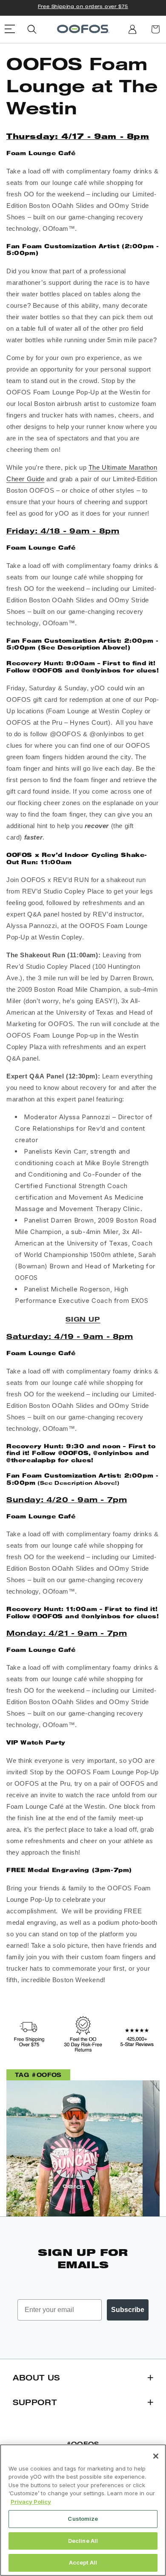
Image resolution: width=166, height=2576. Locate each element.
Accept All (83, 2562)
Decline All (83, 2541)
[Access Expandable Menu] (10, 29)
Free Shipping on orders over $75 (83, 6)
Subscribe (128, 2310)
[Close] (156, 2456)
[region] (83, 2510)
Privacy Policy (31, 2502)
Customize (83, 2519)
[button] (32, 29)
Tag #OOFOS (38, 2075)
